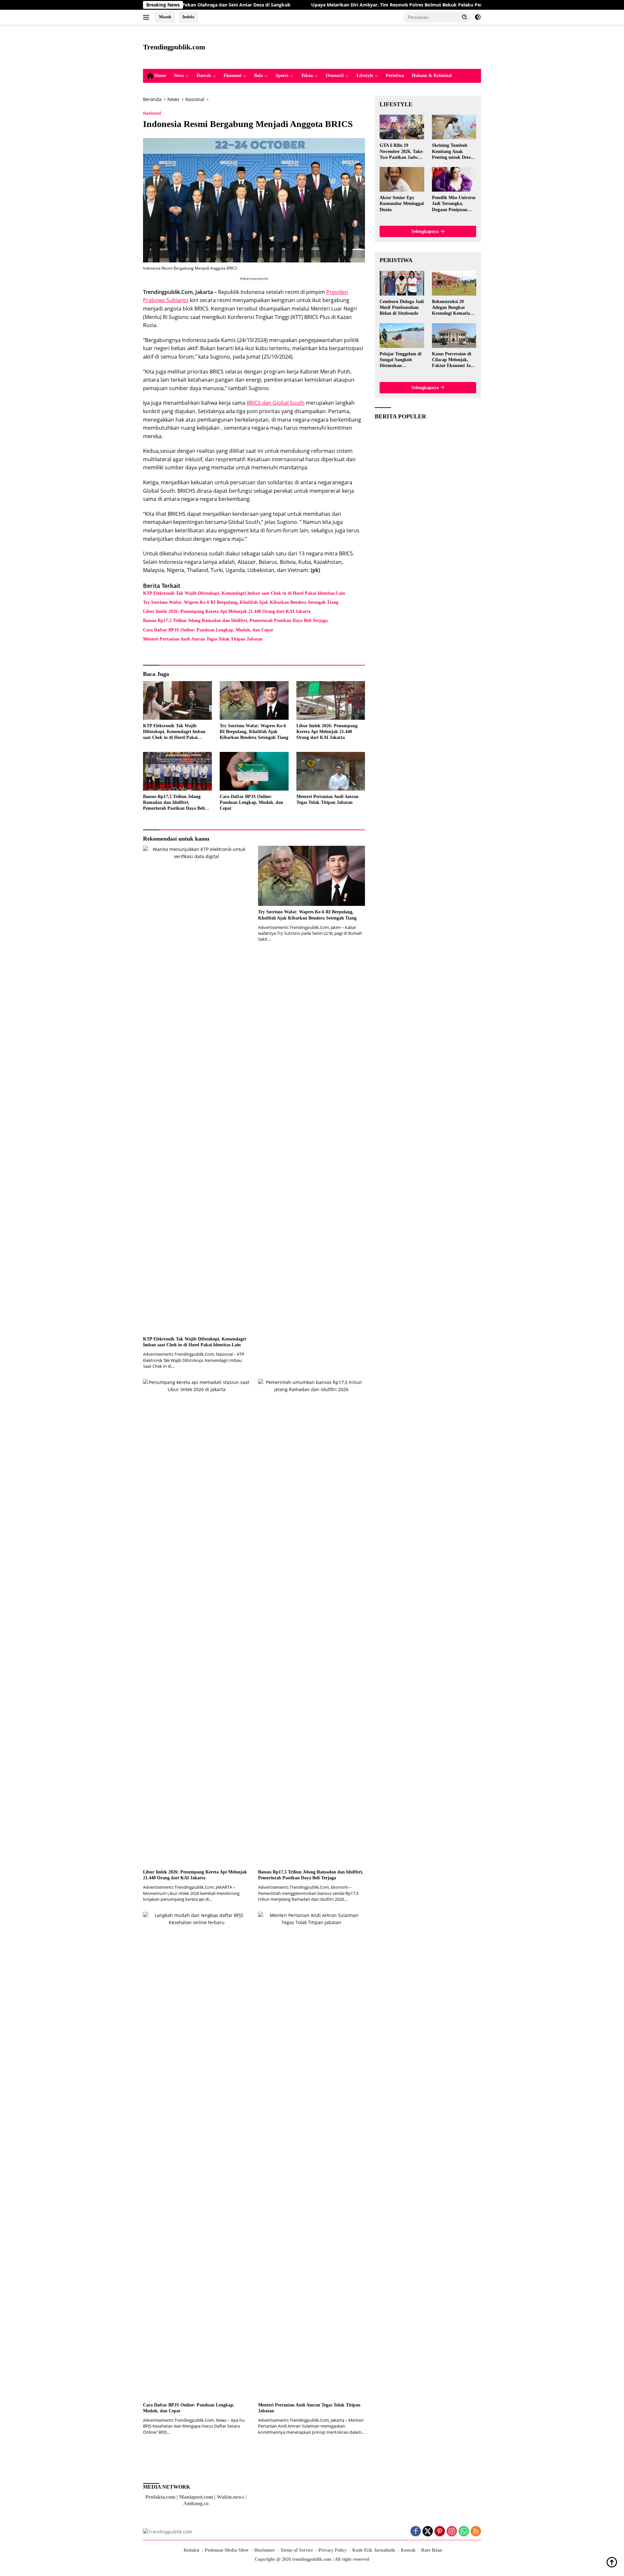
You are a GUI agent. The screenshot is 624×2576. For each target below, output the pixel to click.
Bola (259, 76)
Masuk (165, 17)
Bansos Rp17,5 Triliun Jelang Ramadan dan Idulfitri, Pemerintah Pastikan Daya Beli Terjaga (235, 621)
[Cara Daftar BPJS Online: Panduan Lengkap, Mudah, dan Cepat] (254, 771)
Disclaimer (265, 2550)
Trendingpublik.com (174, 47)
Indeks (188, 17)
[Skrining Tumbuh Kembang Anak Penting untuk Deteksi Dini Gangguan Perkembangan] (454, 127)
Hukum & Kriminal (432, 76)
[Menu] (147, 17)
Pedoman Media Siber (227, 2550)
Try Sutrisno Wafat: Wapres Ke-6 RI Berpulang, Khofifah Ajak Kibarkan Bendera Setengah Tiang (241, 602)
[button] (465, 17)
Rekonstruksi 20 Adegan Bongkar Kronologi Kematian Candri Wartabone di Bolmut (453, 308)
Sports (282, 76)
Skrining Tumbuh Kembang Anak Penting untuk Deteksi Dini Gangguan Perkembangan (454, 152)
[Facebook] (416, 2532)
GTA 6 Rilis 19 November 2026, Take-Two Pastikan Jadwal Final (402, 152)
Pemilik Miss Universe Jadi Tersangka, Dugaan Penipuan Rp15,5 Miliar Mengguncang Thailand (454, 204)
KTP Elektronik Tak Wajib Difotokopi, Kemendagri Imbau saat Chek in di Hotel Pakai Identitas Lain (244, 593)
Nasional (152, 113)
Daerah (204, 76)
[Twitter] (428, 2532)
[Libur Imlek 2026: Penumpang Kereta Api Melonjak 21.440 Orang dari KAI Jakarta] (331, 700)
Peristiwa (395, 76)
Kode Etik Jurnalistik (374, 2550)
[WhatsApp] (464, 2532)
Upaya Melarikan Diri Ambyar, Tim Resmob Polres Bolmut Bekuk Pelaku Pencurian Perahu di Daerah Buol (341, 5)
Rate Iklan (432, 2550)
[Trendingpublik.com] (168, 2531)
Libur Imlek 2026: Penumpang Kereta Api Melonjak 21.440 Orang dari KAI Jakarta (227, 611)
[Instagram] (452, 2532)
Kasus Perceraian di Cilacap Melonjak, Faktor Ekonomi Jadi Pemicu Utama (453, 360)
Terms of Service (297, 2550)
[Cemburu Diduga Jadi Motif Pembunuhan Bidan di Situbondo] (402, 283)
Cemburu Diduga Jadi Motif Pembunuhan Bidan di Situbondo (402, 307)
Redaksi (191, 2550)
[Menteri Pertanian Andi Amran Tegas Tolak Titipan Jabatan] (331, 771)
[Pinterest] (440, 2532)
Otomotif (335, 76)
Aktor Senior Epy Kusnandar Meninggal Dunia (402, 203)
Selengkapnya (426, 231)
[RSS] (476, 2532)
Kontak (408, 2550)
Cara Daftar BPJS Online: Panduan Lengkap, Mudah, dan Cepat (208, 630)
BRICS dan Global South (276, 403)
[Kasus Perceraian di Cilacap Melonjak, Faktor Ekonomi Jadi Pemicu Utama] (454, 336)
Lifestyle (365, 76)
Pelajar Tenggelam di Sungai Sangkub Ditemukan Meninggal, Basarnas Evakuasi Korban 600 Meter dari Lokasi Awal (401, 360)
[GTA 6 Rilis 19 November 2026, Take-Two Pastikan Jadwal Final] (402, 127)
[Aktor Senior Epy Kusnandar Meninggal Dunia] (402, 179)
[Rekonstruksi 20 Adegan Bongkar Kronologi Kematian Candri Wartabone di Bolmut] (454, 283)
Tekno (307, 76)
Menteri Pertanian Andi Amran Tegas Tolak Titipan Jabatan (203, 639)
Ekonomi (233, 76)
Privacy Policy (333, 2550)
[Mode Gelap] (478, 17)
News (179, 76)
